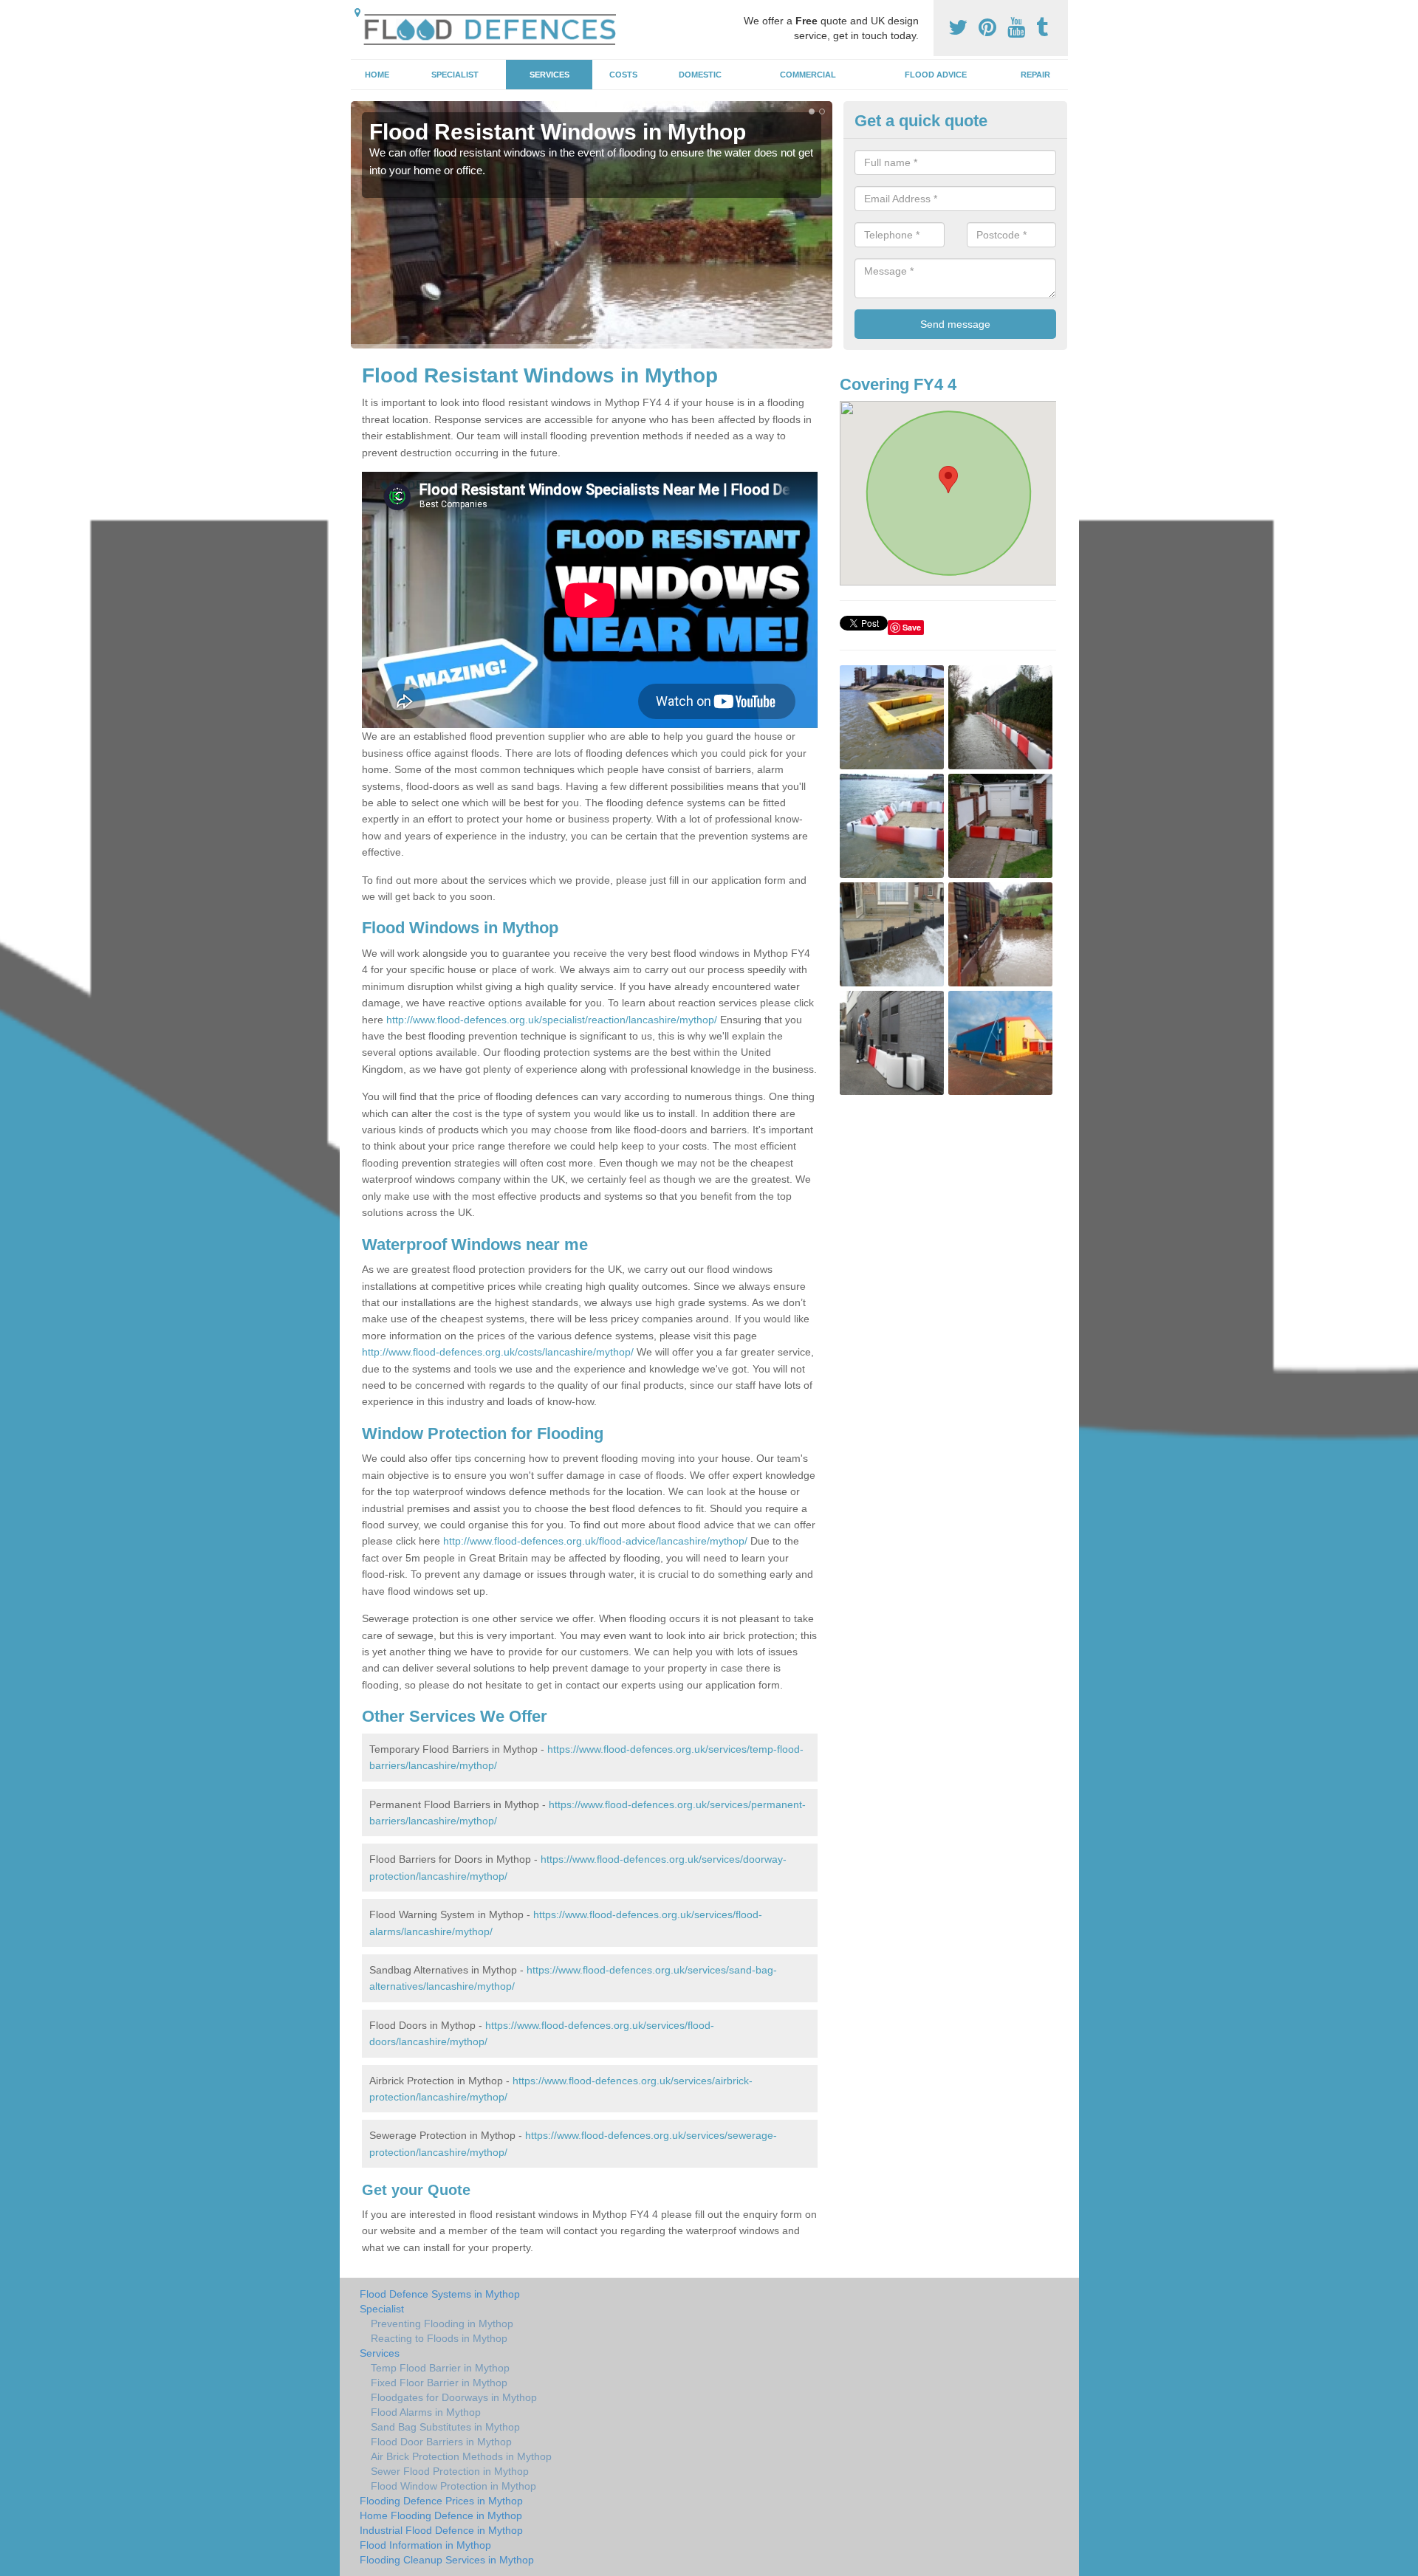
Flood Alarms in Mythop (426, 2412)
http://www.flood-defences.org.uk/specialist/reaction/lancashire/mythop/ (552, 1020)
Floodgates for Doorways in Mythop (454, 2397)
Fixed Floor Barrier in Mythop (439, 2383)
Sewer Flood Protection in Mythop (450, 2471)
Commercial (808, 75)
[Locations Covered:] (357, 13)
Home (377, 75)
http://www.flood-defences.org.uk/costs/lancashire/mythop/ (498, 1352)
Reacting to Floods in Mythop (439, 2338)
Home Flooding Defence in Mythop (441, 2515)
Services (549, 75)
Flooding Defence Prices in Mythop (441, 2501)
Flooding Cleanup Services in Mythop (447, 2560)
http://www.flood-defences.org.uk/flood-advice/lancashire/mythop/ (595, 1541)
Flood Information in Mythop (425, 2545)
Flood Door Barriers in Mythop (441, 2442)
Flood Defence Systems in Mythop (440, 2294)
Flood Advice (936, 75)
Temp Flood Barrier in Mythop (440, 2368)
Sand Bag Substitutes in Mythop (445, 2427)
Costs (623, 75)
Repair (1035, 75)
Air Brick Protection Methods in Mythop (461, 2456)
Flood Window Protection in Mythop (453, 2486)
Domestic (700, 75)
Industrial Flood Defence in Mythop (441, 2530)
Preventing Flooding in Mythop (442, 2323)
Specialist (455, 75)
